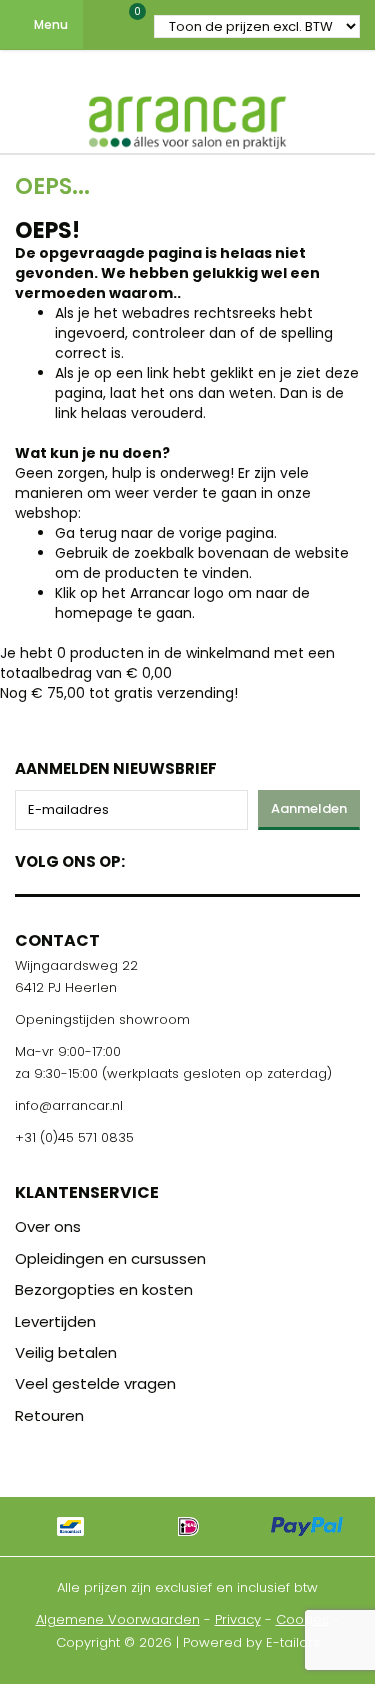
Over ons (48, 1226)
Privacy (238, 1619)
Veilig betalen (66, 1352)
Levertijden (55, 1321)
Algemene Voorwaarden (118, 1619)
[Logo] (188, 118)
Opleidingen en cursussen (110, 1258)
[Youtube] (181, 857)
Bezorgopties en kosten (104, 1289)
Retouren (49, 1415)
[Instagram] (216, 857)
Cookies (302, 1619)
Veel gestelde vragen (95, 1383)
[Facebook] (146, 857)
